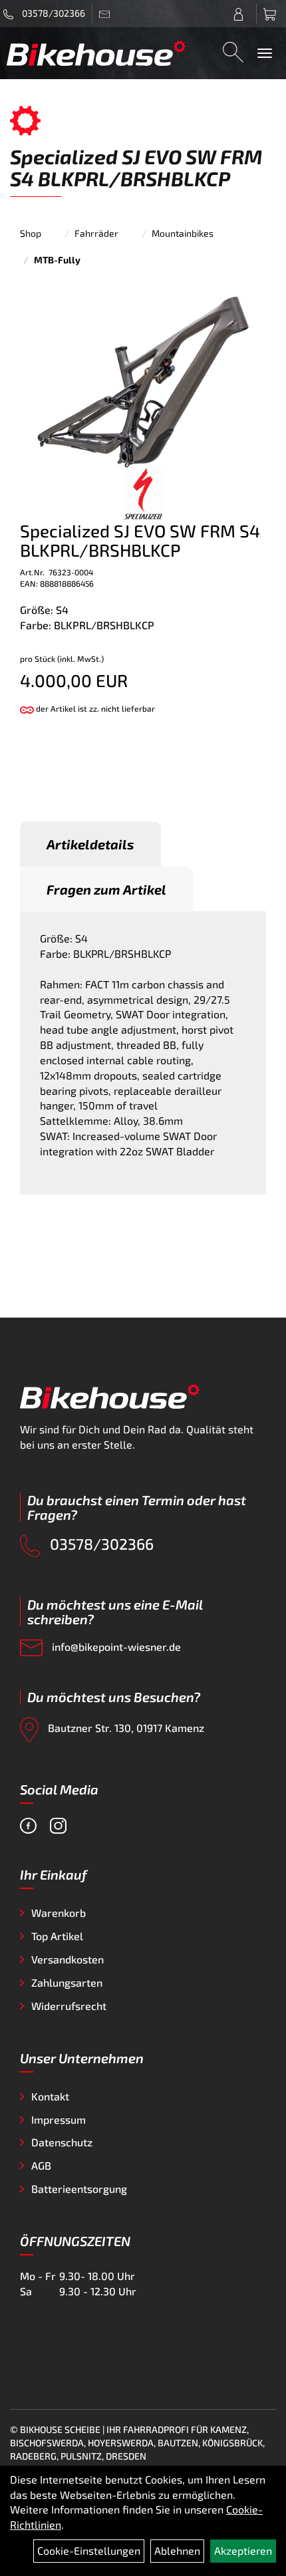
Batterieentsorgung (79, 2189)
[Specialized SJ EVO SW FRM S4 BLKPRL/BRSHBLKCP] (143, 381)
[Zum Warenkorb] (271, 14)
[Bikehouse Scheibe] (96, 53)
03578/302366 (53, 13)
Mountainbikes (183, 233)
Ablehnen (177, 2550)
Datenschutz (62, 2142)
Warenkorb (59, 1913)
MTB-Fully (57, 260)
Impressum (59, 2119)
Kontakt (50, 2096)
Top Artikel (57, 1936)
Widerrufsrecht (69, 2006)
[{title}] (242, 14)
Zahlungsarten (67, 1982)
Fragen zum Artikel (106, 889)
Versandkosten (68, 1959)
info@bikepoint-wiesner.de (115, 1646)
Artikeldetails (90, 844)
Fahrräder (96, 233)
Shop (31, 233)
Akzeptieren (243, 2550)
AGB (41, 2165)
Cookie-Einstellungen (89, 2550)
